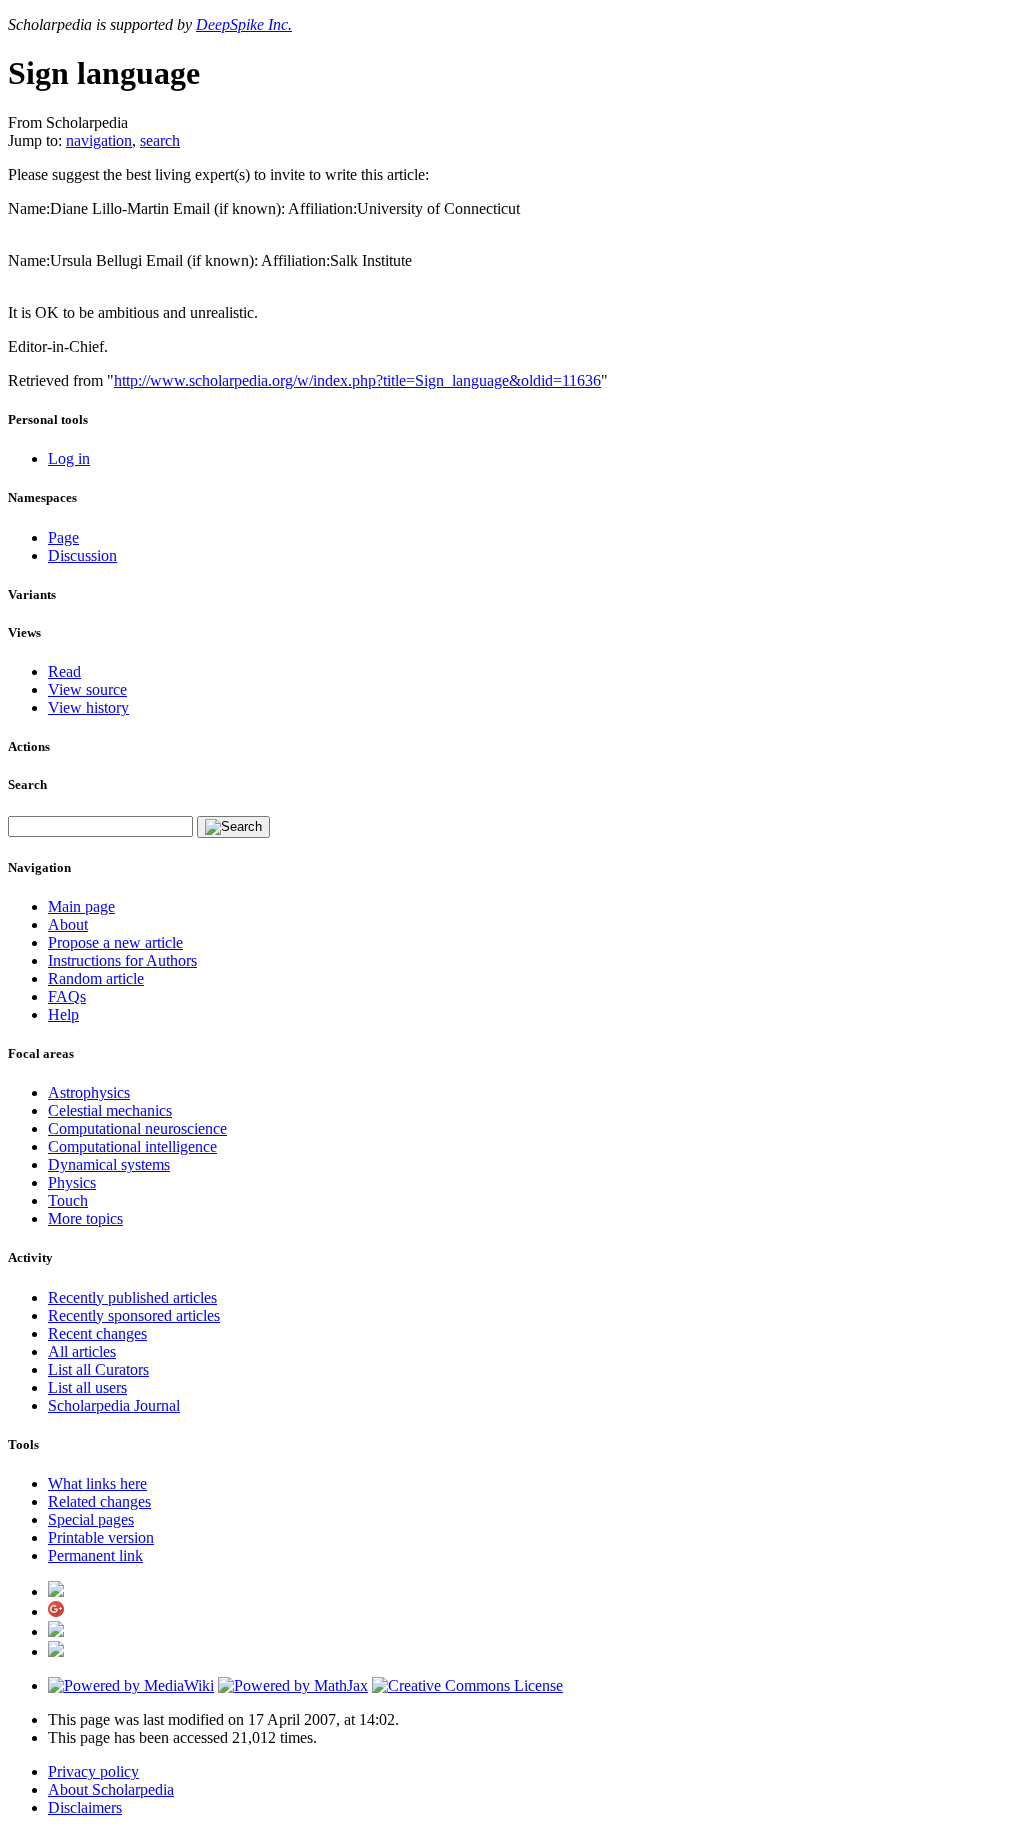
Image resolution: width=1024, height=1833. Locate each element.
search (160, 140)
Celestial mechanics (110, 1110)
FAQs (67, 996)
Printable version (101, 1537)
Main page (81, 906)
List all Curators (98, 1369)
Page (63, 537)
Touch (68, 1200)
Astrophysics (89, 1092)
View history (88, 707)
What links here (97, 1483)
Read (64, 671)
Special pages (91, 1519)
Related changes (99, 1501)
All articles (82, 1351)
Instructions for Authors (122, 960)
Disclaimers (85, 1807)
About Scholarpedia (111, 1789)
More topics (85, 1218)
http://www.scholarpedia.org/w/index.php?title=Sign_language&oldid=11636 (357, 380)
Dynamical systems (109, 1164)
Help (63, 1014)
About (68, 924)
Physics (72, 1182)
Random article (96, 978)
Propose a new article (115, 942)
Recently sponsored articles (134, 1315)
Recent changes (97, 1333)
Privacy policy (93, 1771)
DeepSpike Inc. (244, 24)
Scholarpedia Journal (114, 1405)
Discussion (82, 555)
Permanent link (95, 1555)
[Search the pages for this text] (233, 827)
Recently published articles (132, 1297)
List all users (87, 1387)
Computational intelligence (132, 1146)
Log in (69, 458)
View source (87, 689)
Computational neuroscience (137, 1128)
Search (27, 784)
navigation (99, 140)
